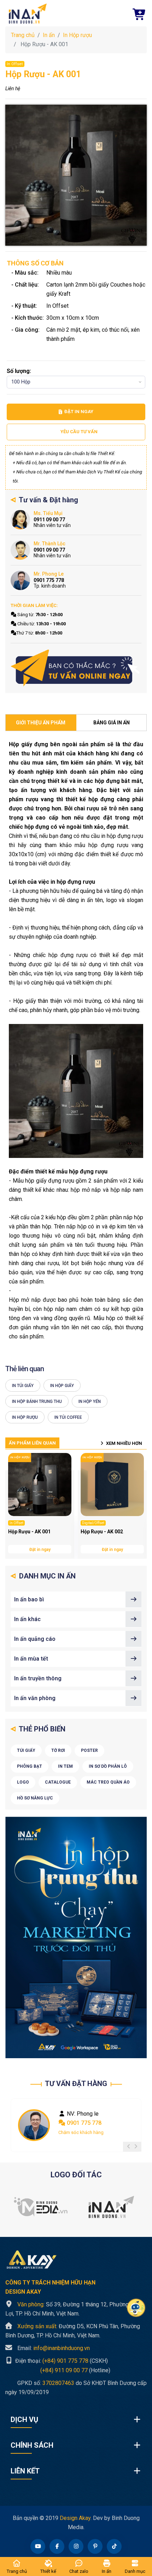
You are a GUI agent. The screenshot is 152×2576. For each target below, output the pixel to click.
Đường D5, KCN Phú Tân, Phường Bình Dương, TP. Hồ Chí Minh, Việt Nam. (73, 2331)
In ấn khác (27, 1619)
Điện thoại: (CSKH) (61, 2361)
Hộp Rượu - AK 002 (102, 1532)
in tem (65, 1766)
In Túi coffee (68, 1417)
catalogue (58, 1782)
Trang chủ (23, 35)
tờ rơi (58, 1750)
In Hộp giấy (62, 1386)
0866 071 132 (83, 2123)
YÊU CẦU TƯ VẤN (79, 432)
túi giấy (26, 1750)
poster (89, 1750)
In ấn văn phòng (35, 1698)
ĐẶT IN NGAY (79, 412)
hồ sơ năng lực (35, 1798)
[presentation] (129, 2147)
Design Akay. (76, 2518)
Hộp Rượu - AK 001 (29, 1532)
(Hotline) (58, 2370)
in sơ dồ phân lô (108, 1766)
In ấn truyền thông (38, 1678)
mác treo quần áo (108, 1782)
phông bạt (30, 1766)
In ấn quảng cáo (35, 1639)
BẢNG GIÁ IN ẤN (112, 723)
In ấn (49, 35)
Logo (23, 1782)
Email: (54, 2348)
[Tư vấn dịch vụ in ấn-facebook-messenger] (76, 668)
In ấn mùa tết (31, 1659)
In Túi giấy (23, 1386)
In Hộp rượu (77, 35)
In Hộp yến (90, 1402)
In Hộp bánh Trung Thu (37, 1402)
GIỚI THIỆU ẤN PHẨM (41, 723)
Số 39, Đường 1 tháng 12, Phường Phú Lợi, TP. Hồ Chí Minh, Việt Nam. (72, 2309)
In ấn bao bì (29, 1599)
